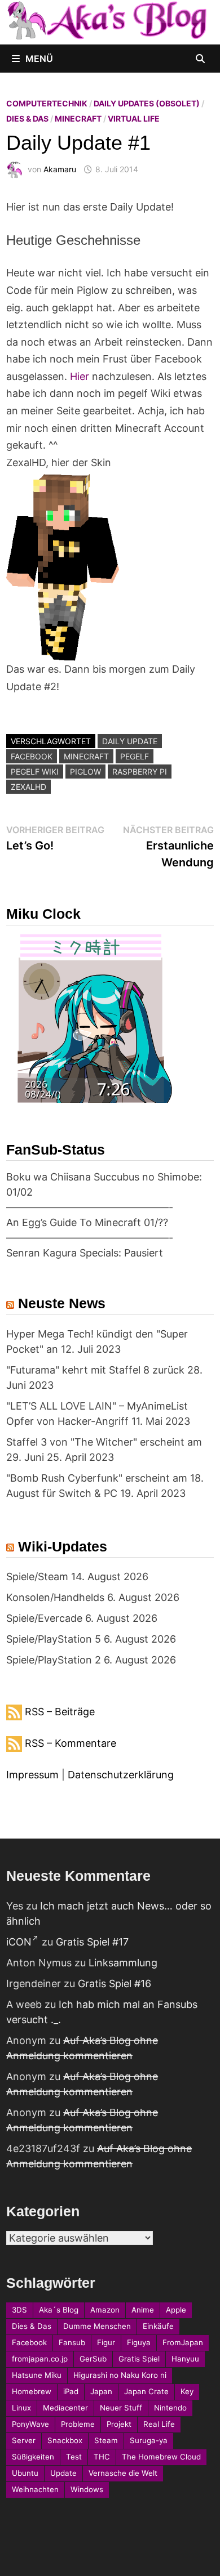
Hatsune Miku (37, 2375)
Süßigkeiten (33, 2457)
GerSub (93, 2359)
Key (187, 2391)
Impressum (32, 1775)
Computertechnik (47, 103)
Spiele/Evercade (44, 1618)
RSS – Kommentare (71, 1743)
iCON (19, 1942)
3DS (19, 2310)
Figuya (139, 2342)
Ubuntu (25, 2473)
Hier (80, 376)
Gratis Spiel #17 (92, 1942)
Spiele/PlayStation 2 (54, 1660)
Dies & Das (27, 118)
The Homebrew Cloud (161, 2457)
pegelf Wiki (35, 772)
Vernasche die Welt (123, 2473)
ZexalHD (28, 787)
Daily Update (130, 741)
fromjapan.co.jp (40, 2359)
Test (74, 2457)
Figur (106, 2342)
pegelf (135, 756)
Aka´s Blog (59, 2310)
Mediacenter (65, 2408)
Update (63, 2473)
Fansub (72, 2342)
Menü (39, 59)
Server (24, 2440)
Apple (176, 2310)
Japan (101, 2391)
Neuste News (62, 1303)
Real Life (159, 2424)
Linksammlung (123, 1963)
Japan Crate (146, 2391)
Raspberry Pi (140, 772)
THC (102, 2457)
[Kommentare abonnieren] (14, 1743)
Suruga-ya (149, 2440)
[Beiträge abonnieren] (14, 1712)
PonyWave (30, 2424)
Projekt (119, 2424)
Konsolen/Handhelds (55, 1597)
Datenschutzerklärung (121, 1775)
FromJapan (183, 2342)
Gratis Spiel (139, 2359)
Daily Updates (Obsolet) (147, 103)
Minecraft (78, 118)
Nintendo (170, 2408)
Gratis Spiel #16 (115, 1984)
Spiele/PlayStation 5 (54, 1639)
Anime (143, 2310)
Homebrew (32, 2391)
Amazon (105, 2310)
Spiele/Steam (37, 1577)
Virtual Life (134, 118)
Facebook (32, 756)
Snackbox (65, 2440)
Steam (106, 2440)
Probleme (78, 2424)
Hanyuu (185, 2359)
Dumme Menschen (97, 2326)
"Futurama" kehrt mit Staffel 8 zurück (95, 1370)
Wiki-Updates (63, 1546)
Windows (87, 2489)
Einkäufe (158, 2326)
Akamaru (60, 169)
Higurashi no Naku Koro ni (120, 2375)
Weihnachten (35, 2489)
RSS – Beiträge (60, 1712)
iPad (71, 2391)
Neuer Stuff (121, 2408)
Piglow (85, 772)
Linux (21, 2408)
